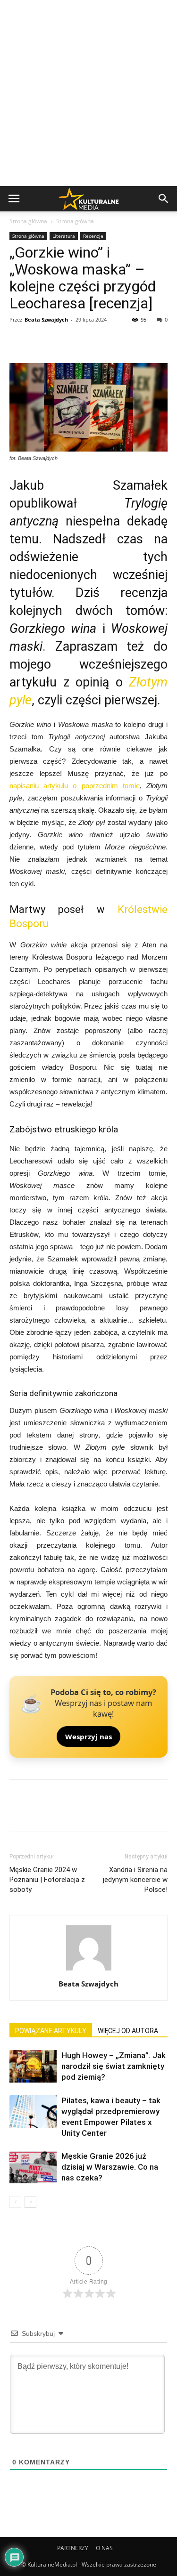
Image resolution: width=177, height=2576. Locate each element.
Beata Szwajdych (46, 319)
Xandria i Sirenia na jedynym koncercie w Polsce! (135, 1880)
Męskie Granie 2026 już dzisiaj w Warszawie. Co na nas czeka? (110, 2167)
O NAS (104, 2548)
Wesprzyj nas (88, 1736)
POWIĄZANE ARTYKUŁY (51, 2031)
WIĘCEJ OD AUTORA (128, 2031)
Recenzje (93, 236)
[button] (164, 199)
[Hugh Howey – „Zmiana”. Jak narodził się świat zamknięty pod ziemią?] (33, 2066)
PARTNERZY (73, 2548)
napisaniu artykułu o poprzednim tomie (75, 786)
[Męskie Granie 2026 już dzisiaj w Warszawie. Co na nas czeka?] (33, 2167)
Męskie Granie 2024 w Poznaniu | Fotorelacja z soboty (47, 1880)
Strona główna (28, 221)
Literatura (64, 236)
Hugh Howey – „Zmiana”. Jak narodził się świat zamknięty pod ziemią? (114, 2066)
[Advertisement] (88, 93)
